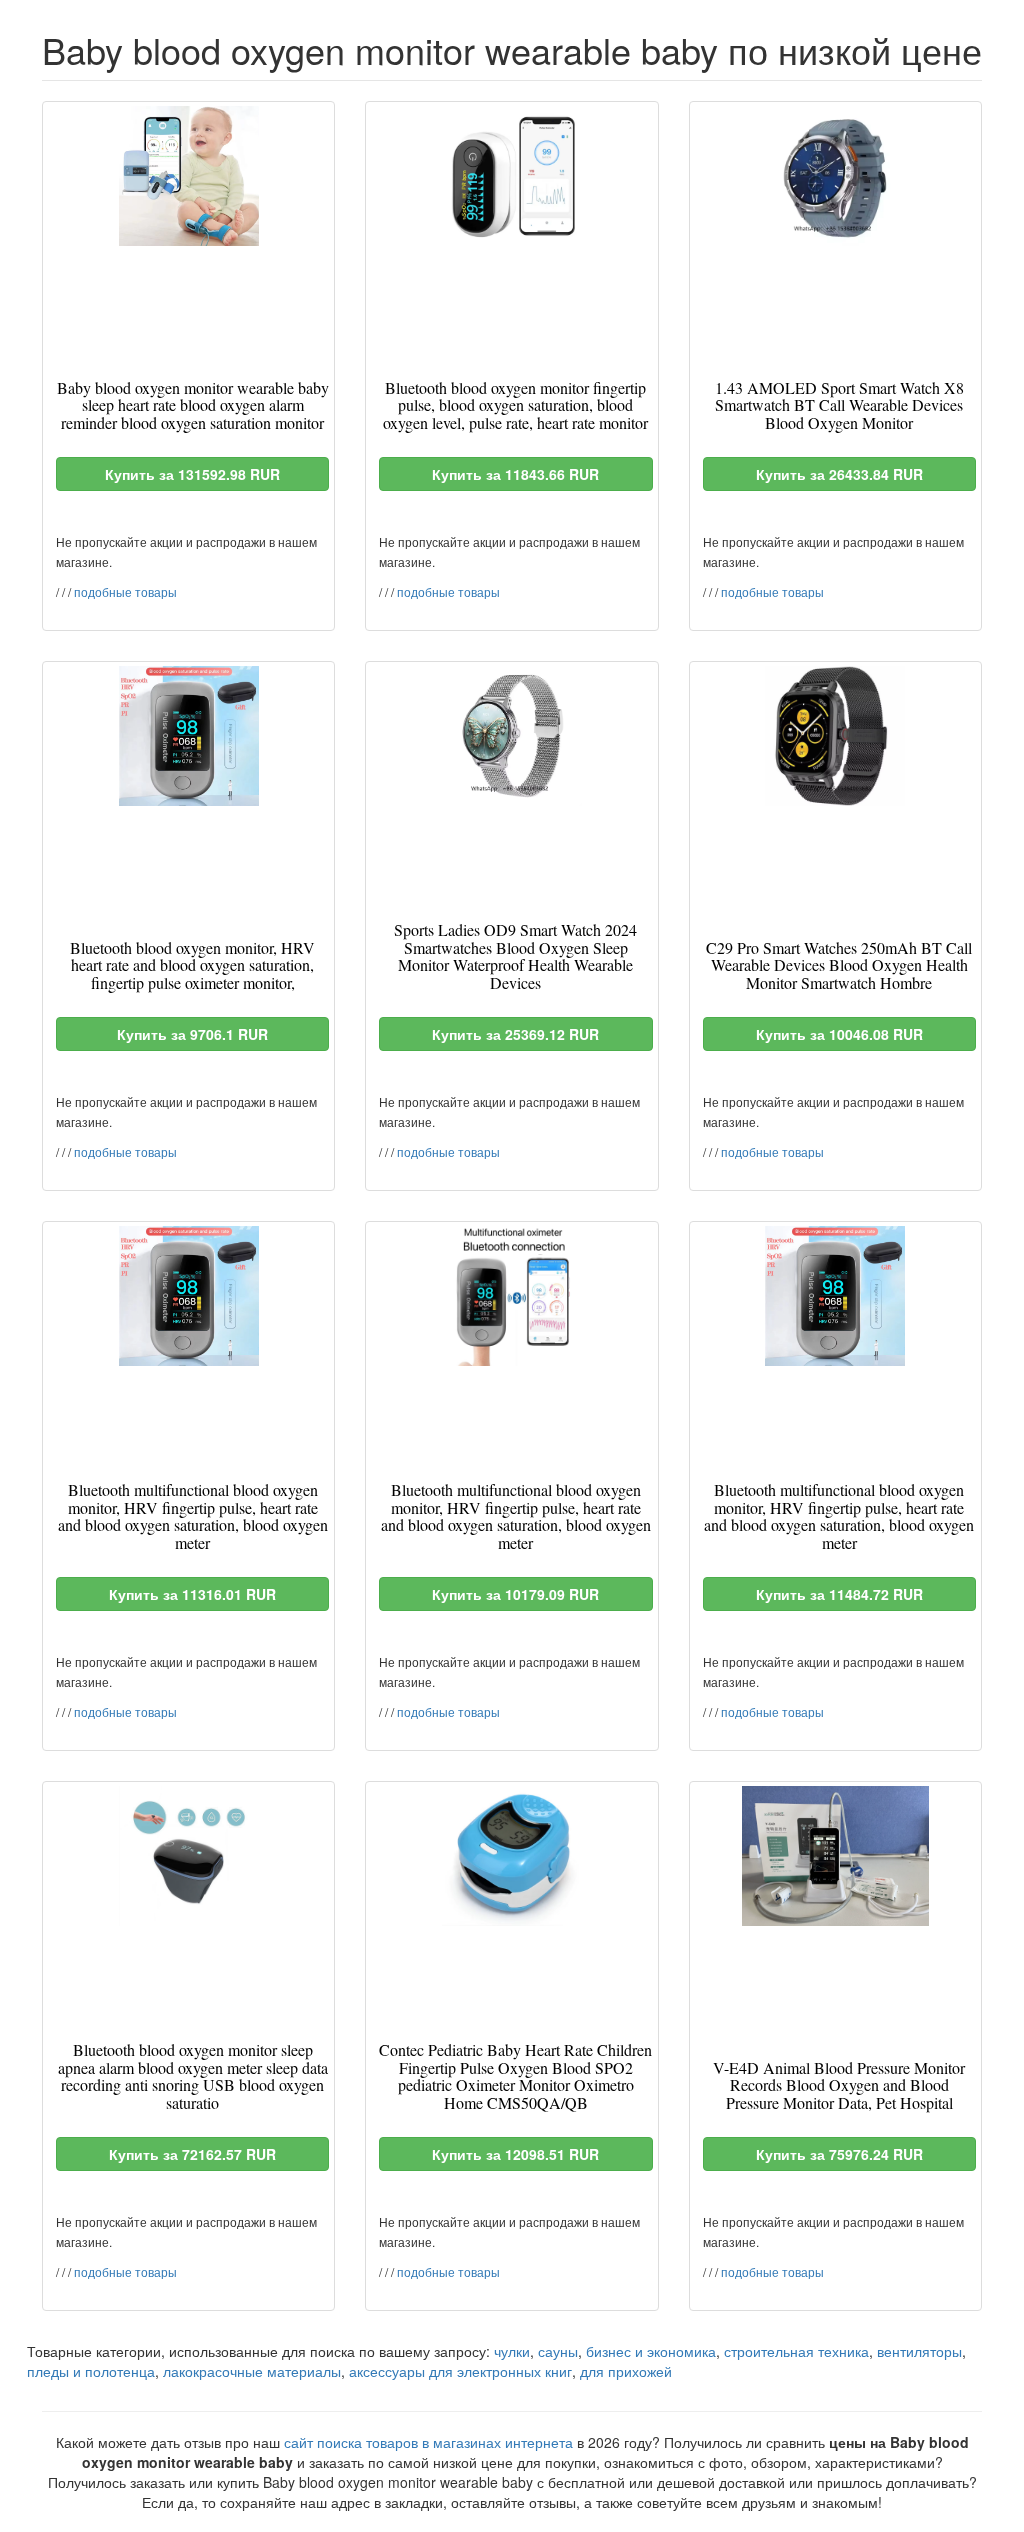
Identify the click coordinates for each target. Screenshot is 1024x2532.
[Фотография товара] (188, 176)
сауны (558, 2351)
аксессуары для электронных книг (460, 2371)
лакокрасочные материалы (252, 2371)
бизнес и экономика (651, 2351)
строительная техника (796, 2351)
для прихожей (626, 2371)
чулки (512, 2351)
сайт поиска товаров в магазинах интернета (428, 2442)
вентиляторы (919, 2351)
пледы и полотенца (91, 2371)
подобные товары (125, 591)
